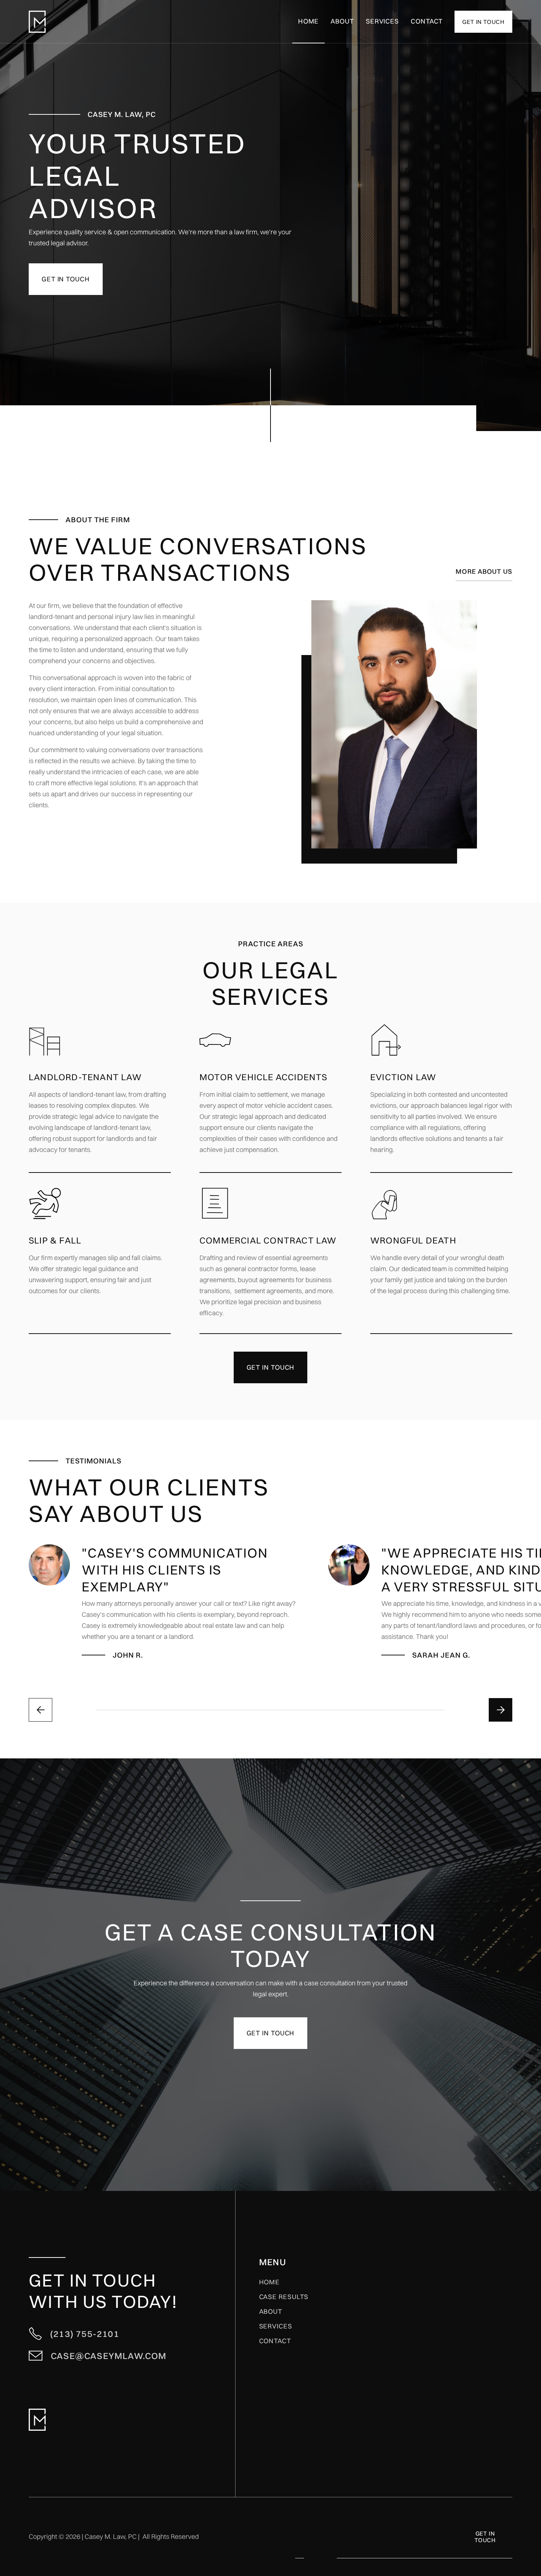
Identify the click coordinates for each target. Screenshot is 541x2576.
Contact (427, 21)
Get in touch (66, 279)
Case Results (284, 2297)
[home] (37, 22)
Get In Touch (485, 2537)
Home (309, 21)
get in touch (483, 22)
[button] (382, 22)
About (342, 21)
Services (276, 2326)
